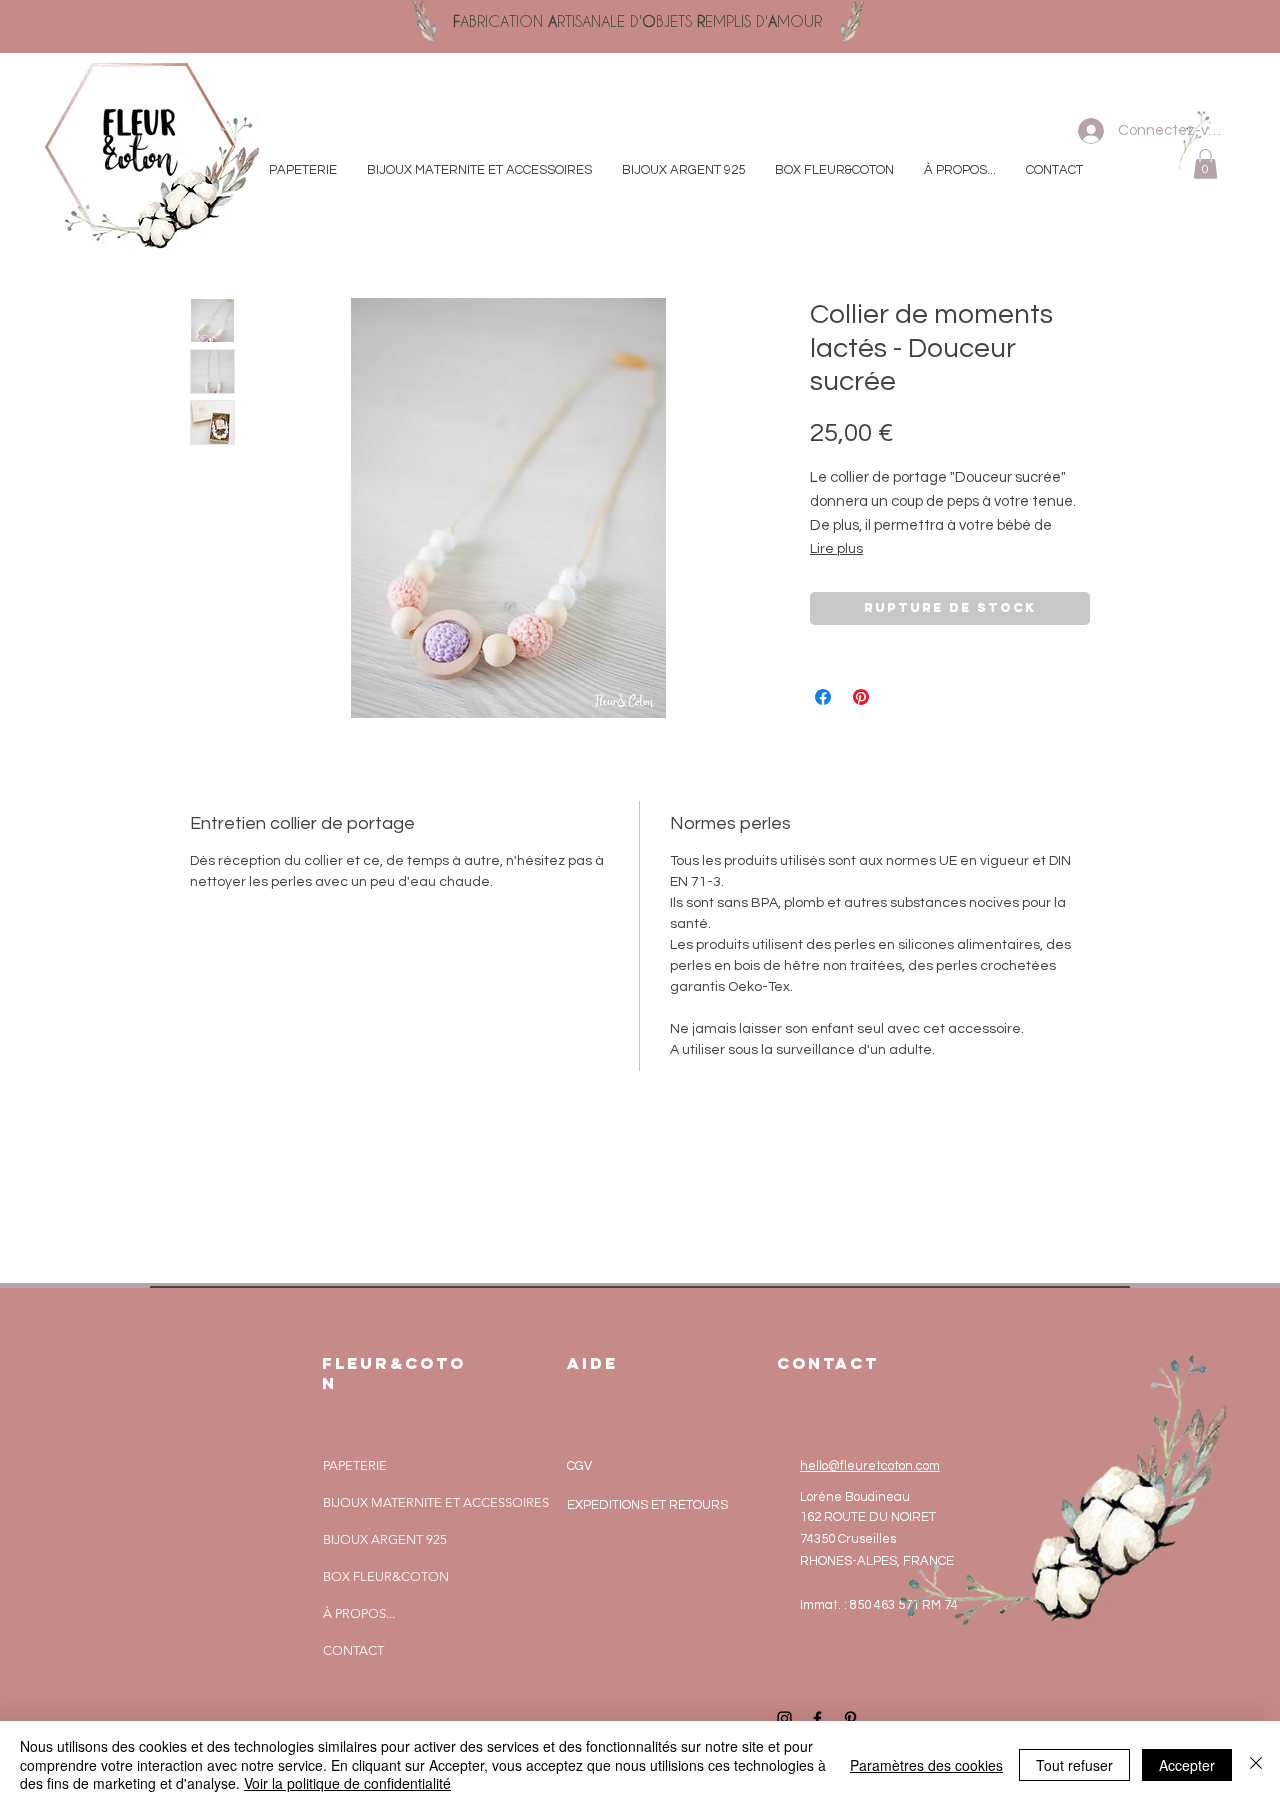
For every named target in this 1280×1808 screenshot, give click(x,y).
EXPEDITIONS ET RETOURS (647, 1505)
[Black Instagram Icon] (784, 1718)
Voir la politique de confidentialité (347, 1783)
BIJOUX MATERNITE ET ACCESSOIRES (436, 1502)
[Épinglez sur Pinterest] (861, 697)
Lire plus (836, 549)
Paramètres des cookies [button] (926, 1765)
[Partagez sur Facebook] (823, 697)
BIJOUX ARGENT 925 (385, 1539)
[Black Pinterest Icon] (850, 1718)
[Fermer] (1256, 1764)
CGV (579, 1466)
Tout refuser (1074, 1765)
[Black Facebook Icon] (817, 1718)
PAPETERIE (355, 1465)
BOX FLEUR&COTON (386, 1576)
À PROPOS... (359, 1613)
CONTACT (353, 1650)
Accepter (1187, 1765)
